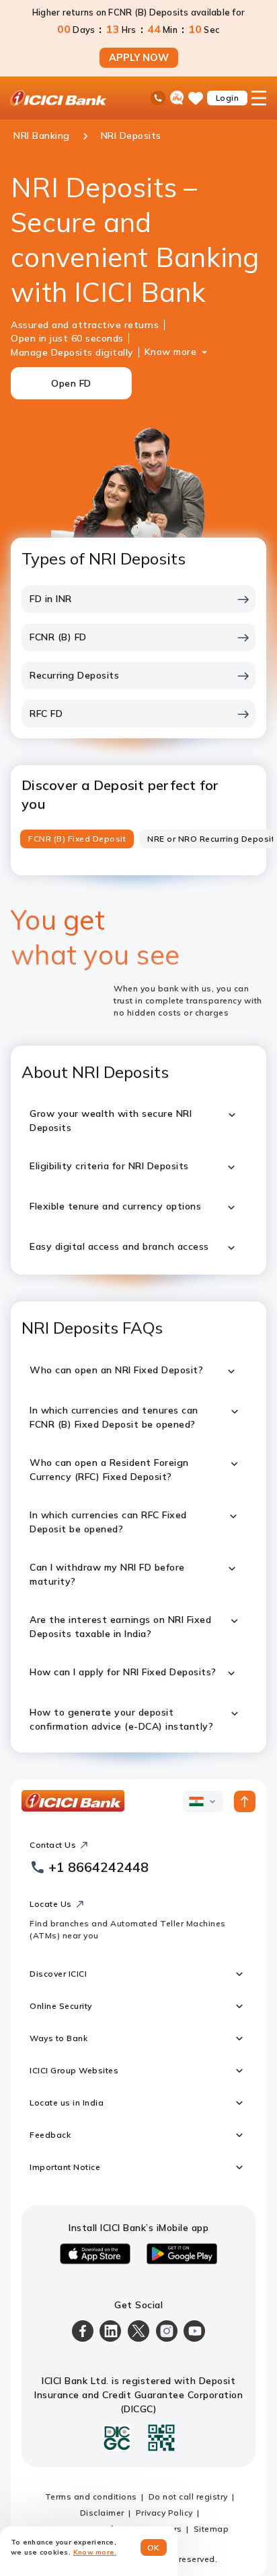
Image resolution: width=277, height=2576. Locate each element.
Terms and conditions (91, 2496)
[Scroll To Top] (245, 1801)
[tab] (77, 839)
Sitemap (211, 2529)
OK (154, 2547)
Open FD (71, 383)
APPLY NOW (139, 58)
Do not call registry (188, 2496)
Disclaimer (102, 2513)
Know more (171, 352)
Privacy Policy (164, 2513)
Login (228, 98)
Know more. (95, 2552)
